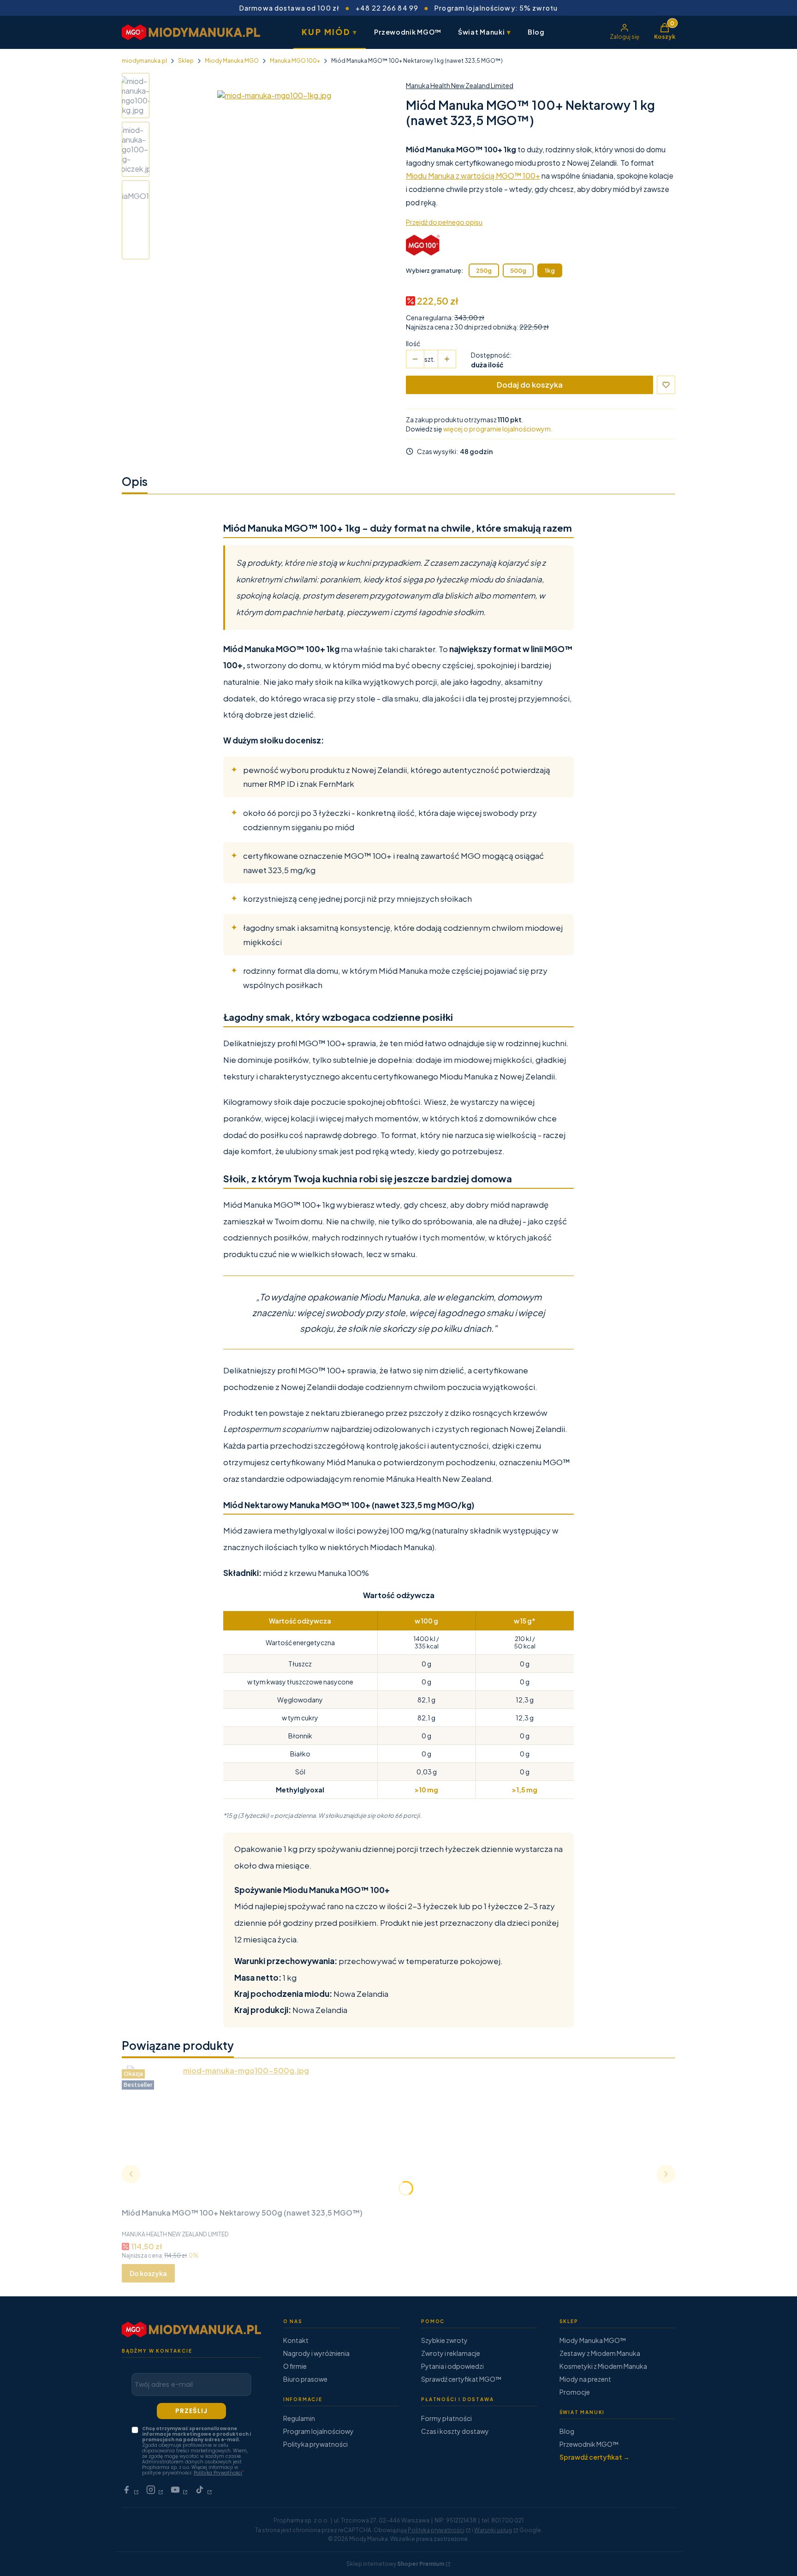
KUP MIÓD (330, 32)
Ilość (413, 343)
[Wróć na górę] (771, 2558)
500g (518, 270)
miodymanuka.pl (144, 61)
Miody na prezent (585, 2379)
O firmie (295, 2366)
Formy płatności (446, 2418)
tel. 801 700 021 (503, 2520)
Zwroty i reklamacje (451, 2353)
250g (484, 270)
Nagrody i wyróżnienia (316, 2353)
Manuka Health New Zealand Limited (460, 85)
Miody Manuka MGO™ (593, 2340)
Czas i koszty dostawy (455, 2431)
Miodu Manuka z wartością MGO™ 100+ (473, 176)
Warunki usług (493, 2530)
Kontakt (296, 2340)
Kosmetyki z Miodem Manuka (603, 2366)
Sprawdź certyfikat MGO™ (461, 2379)
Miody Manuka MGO (232, 61)
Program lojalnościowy (318, 2431)
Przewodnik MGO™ (408, 32)
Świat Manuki (485, 32)
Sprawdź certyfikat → (595, 2457)
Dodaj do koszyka (530, 385)
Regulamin (299, 2418)
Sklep (186, 61)
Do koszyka (148, 2273)
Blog (536, 32)
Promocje (575, 2392)
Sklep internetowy (395, 2564)
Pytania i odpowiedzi (452, 2366)
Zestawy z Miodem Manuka (600, 2353)
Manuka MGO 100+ (295, 61)
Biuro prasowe (305, 2379)
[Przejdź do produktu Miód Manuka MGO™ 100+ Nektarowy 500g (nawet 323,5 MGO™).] (242, 2135)
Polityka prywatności (315, 2444)
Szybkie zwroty (444, 2340)
